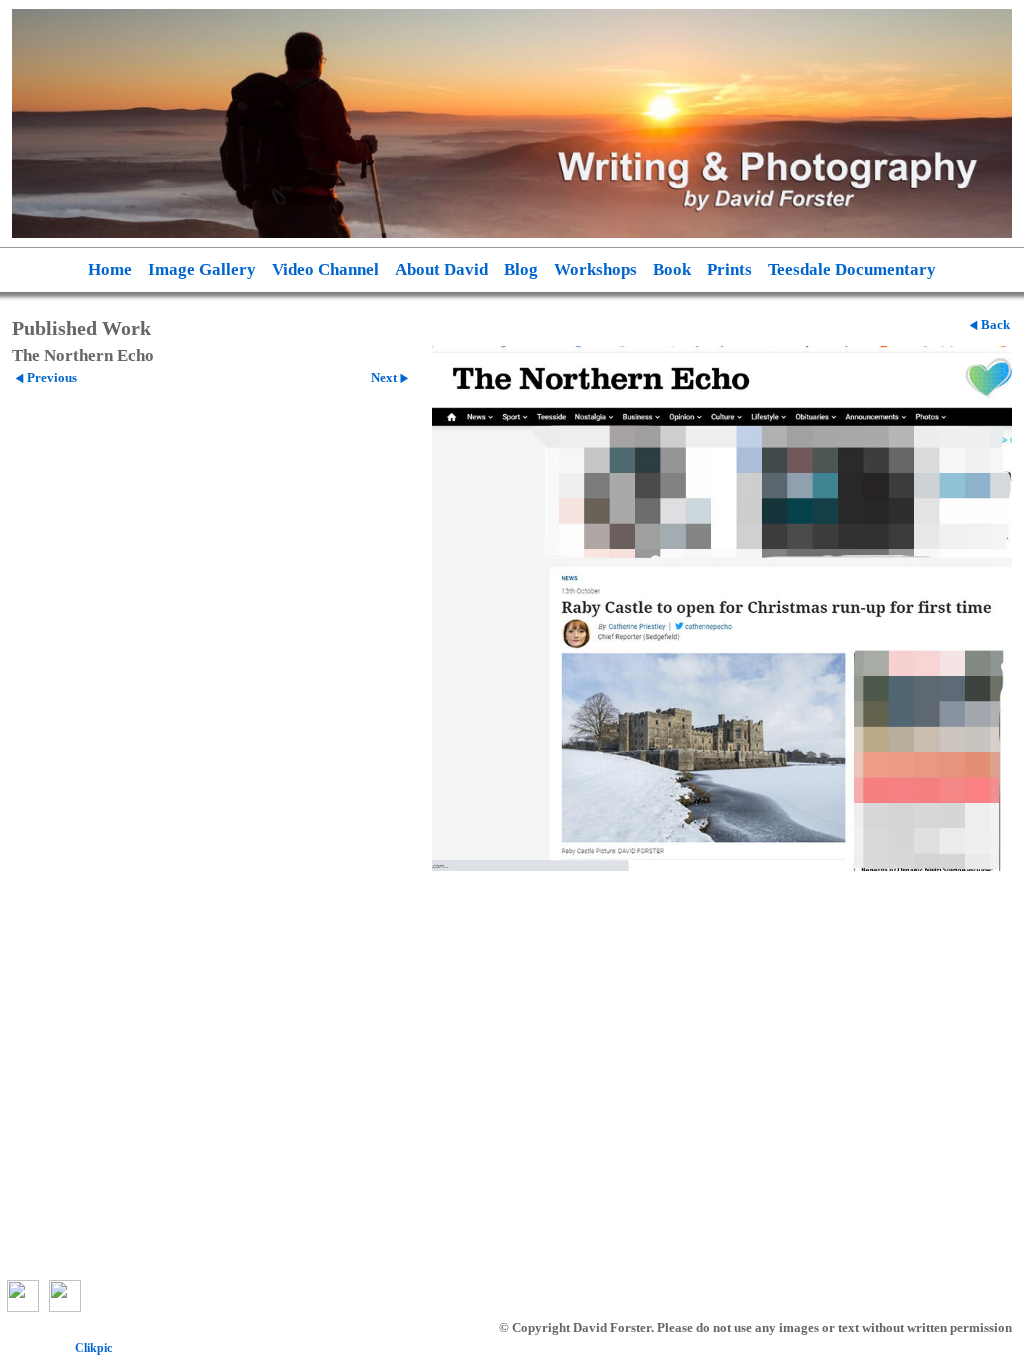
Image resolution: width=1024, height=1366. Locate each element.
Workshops (595, 269)
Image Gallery (202, 269)
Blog (521, 269)
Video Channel (325, 269)
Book (672, 269)
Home (110, 269)
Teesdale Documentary (852, 269)
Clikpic (93, 1348)
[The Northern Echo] (722, 608)
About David (441, 269)
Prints (729, 269)
